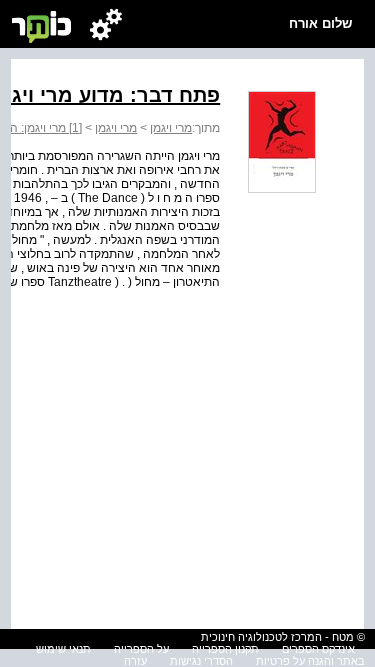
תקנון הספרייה (225, 649)
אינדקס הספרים (318, 649)
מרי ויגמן (171, 128)
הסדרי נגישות (201, 661)
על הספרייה (141, 649)
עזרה (135, 661)
